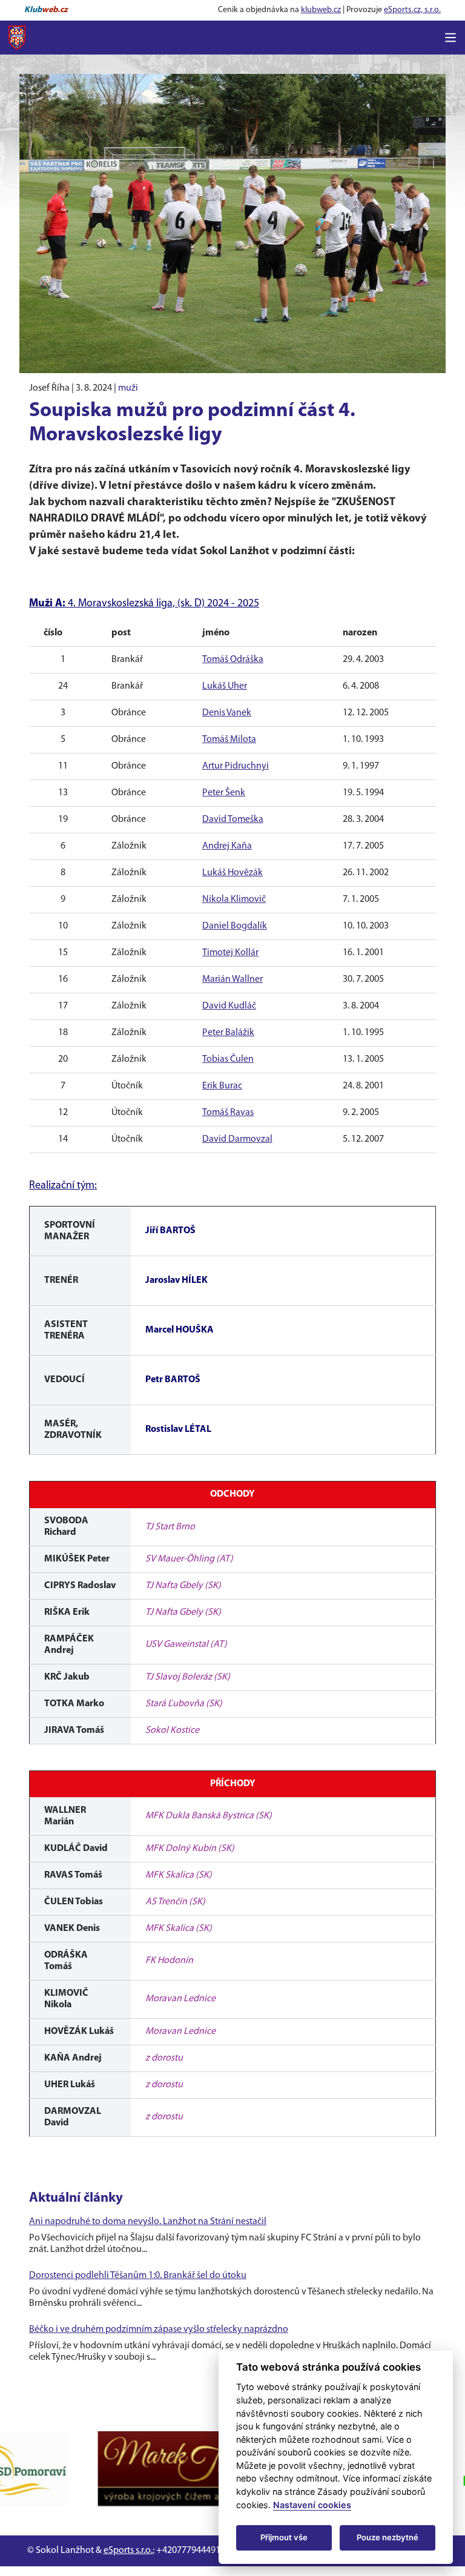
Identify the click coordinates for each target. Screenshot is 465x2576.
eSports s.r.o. (128, 2551)
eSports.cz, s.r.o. (412, 10)
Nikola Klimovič (234, 899)
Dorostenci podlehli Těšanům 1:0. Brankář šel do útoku (138, 2276)
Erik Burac (222, 1086)
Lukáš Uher (225, 686)
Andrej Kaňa (227, 846)
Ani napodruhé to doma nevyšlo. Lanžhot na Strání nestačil (148, 2222)
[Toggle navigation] (450, 38)
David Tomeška (233, 819)
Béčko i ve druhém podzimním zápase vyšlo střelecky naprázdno (159, 2329)
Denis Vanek (227, 713)
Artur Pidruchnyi (236, 766)
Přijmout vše (284, 2537)
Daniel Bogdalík (235, 926)
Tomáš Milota (229, 740)
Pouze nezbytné (387, 2537)
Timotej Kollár (230, 953)
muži (128, 388)
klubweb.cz (321, 10)
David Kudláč (229, 1006)
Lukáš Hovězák (232, 873)
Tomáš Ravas (228, 1113)
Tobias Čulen (228, 1059)
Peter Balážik (228, 1033)
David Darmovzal (237, 1139)
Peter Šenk (224, 793)
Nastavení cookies (312, 2505)
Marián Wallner (232, 979)
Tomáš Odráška (233, 660)
